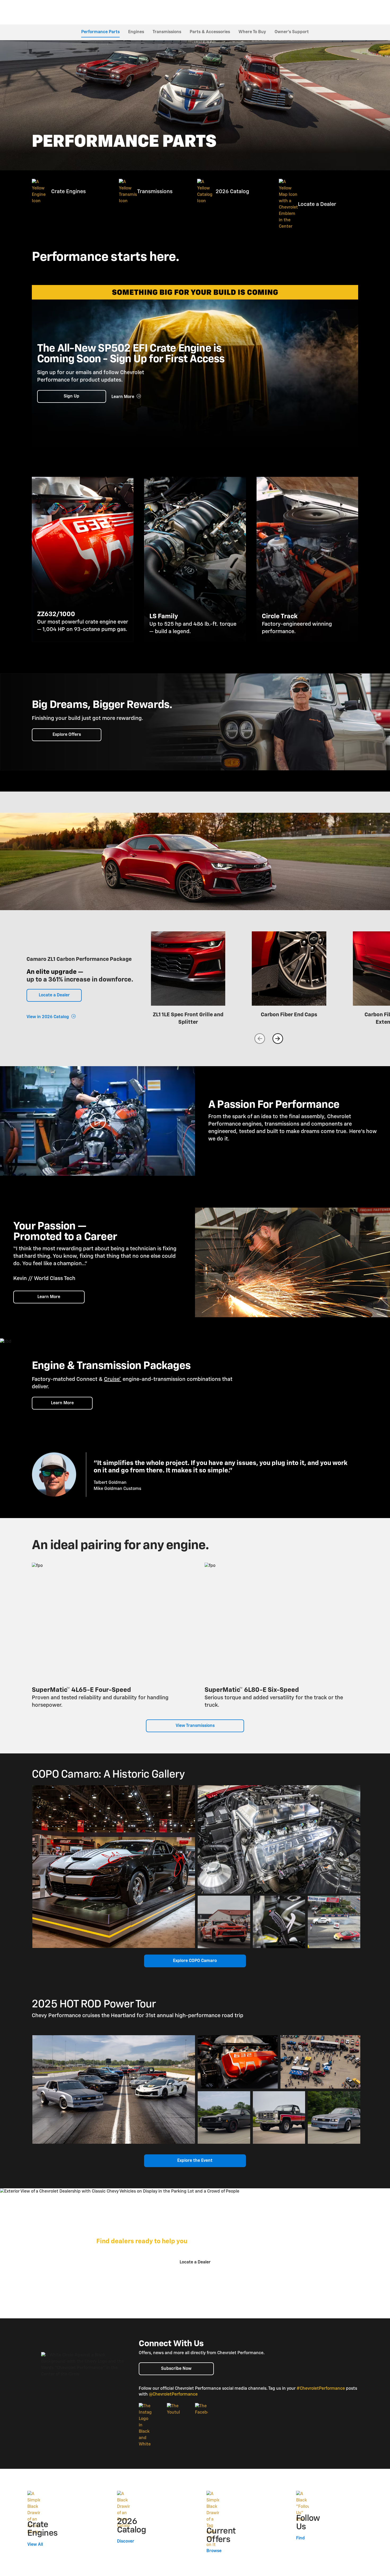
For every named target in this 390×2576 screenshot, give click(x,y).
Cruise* (113, 1379)
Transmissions (167, 32)
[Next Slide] (278, 1039)
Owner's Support (292, 32)
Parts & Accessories (210, 32)
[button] (113, 1379)
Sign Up (71, 396)
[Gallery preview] (114, 1867)
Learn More (49, 1297)
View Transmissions (195, 1726)
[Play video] (97, 1121)
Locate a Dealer (54, 995)
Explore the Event (195, 2161)
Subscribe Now (176, 2369)
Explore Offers (67, 735)
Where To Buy (252, 32)
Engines (136, 32)
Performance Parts (100, 32)
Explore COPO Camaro (195, 1961)
